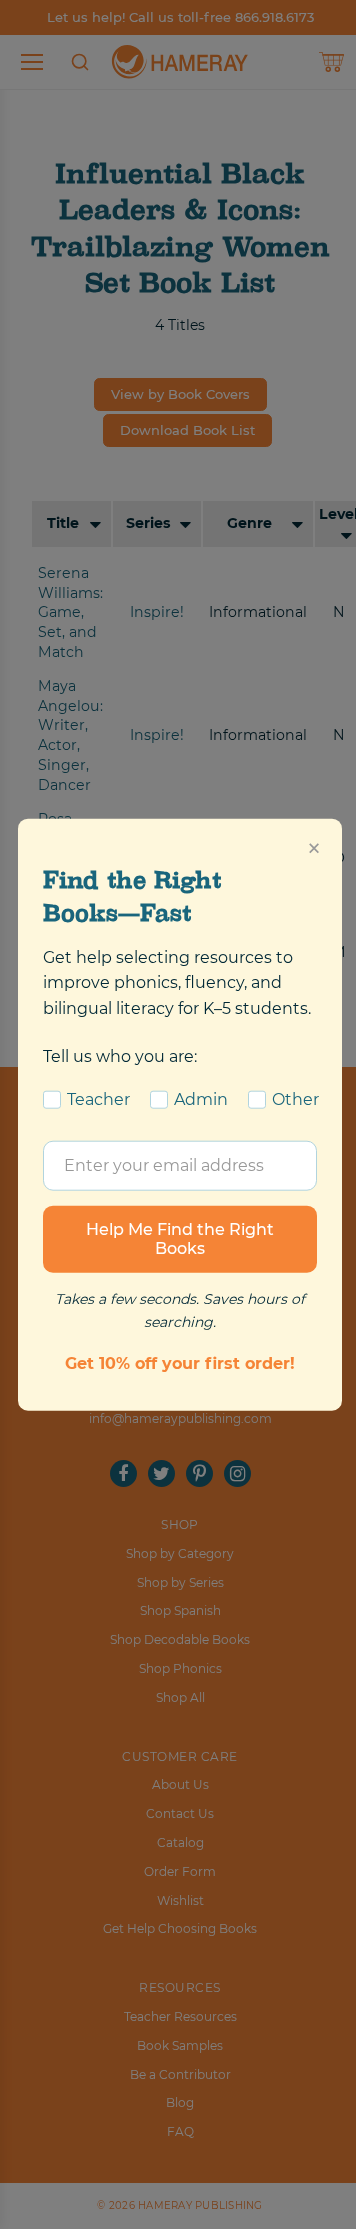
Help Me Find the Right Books (180, 1238)
